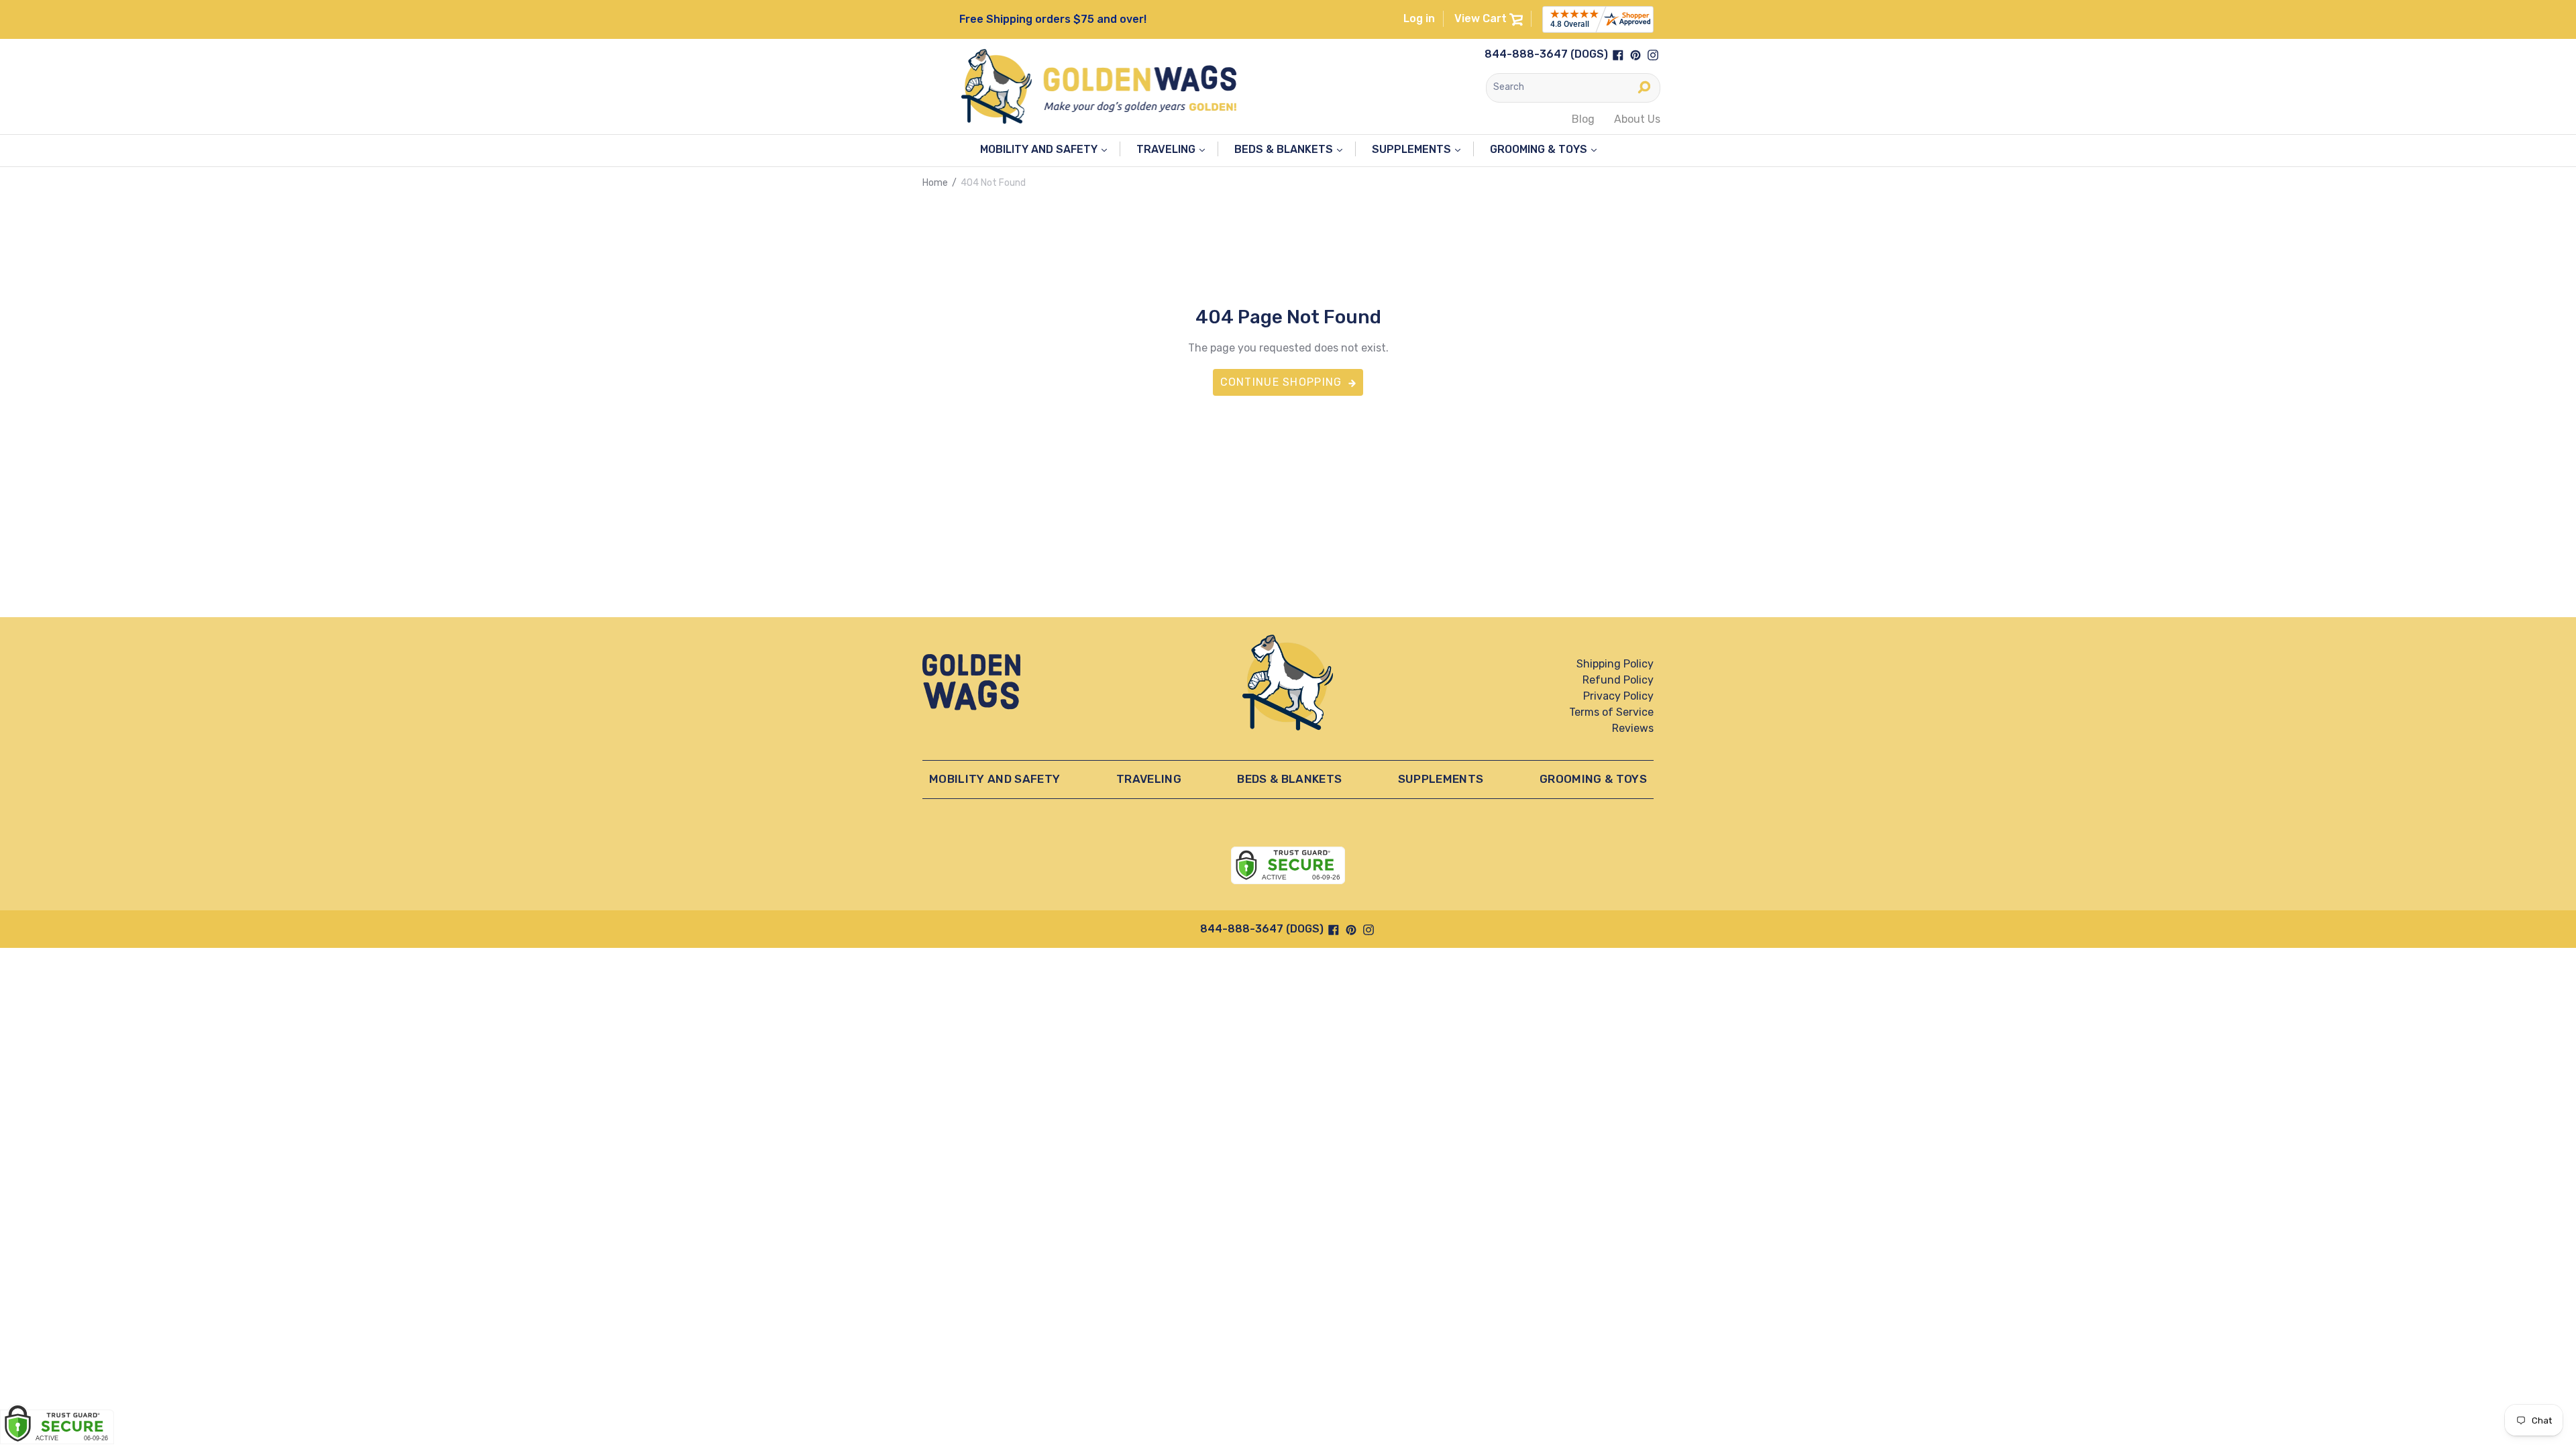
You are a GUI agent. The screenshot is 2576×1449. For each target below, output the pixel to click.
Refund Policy (1618, 680)
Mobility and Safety (1040, 149)
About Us (1637, 119)
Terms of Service (1611, 712)
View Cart (1482, 18)
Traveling (1167, 149)
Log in (1419, 18)
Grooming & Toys (1540, 149)
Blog (1583, 119)
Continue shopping (1281, 382)
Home (935, 183)
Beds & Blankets (1285, 149)
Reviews (1633, 728)
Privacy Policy (1618, 696)
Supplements (1413, 149)
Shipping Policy (1615, 664)
